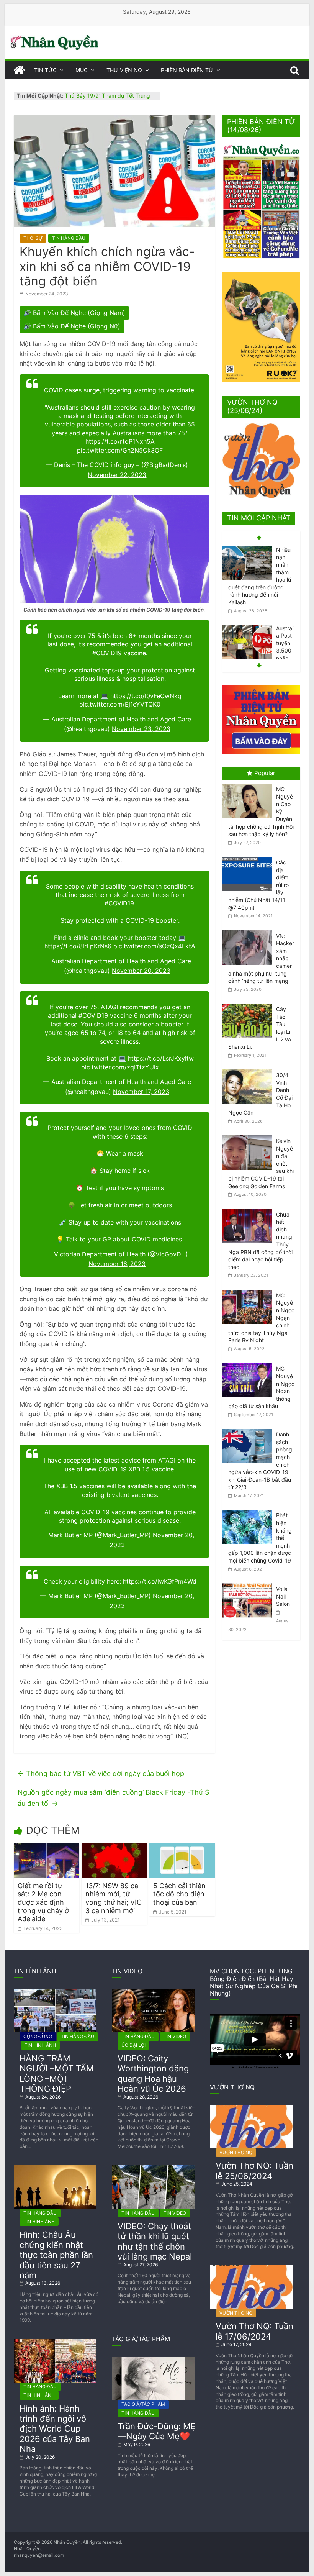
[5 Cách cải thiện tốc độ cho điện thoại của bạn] (182, 1848)
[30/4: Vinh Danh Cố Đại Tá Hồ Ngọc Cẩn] (249, 1070)
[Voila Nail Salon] (249, 1583)
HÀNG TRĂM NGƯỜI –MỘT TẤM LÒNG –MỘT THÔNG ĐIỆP (57, 2073)
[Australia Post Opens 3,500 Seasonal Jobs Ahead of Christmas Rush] (247, 621)
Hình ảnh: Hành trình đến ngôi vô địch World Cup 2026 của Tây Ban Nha (55, 2429)
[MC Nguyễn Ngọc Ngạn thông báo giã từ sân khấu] (249, 1363)
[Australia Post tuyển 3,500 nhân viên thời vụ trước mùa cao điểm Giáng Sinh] (247, 550)
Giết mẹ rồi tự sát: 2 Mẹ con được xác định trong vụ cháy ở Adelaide (43, 1902)
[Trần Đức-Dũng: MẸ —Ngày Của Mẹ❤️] (153, 2360)
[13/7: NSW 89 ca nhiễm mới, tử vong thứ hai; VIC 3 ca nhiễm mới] (114, 1848)
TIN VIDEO (175, 2036)
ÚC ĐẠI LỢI (133, 2045)
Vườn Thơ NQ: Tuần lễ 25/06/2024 (254, 2171)
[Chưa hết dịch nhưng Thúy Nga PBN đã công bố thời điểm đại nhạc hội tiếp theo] (249, 1209)
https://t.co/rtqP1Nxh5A (120, 441)
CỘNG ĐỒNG (38, 2036)
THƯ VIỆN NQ (124, 70)
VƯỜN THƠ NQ (236, 2152)
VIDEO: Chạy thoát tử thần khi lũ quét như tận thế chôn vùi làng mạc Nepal (155, 2241)
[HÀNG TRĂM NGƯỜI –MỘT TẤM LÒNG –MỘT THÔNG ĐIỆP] (55, 1992)
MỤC (82, 70)
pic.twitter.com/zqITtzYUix (120, 1067)
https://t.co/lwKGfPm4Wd (160, 1581)
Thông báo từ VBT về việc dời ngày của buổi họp (101, 1773)
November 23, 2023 (141, 729)
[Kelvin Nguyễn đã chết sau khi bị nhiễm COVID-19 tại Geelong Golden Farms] (249, 1136)
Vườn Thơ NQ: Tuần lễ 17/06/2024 (254, 2331)
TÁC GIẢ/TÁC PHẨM (143, 2404)
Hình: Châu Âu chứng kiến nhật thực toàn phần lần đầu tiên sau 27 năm (56, 2255)
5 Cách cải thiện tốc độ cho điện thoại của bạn (179, 1894)
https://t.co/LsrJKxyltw (161, 1058)
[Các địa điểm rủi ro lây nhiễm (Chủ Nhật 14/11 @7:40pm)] (249, 857)
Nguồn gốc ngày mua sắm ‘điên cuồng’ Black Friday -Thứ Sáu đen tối (113, 1798)
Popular (265, 773)
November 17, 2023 (141, 1092)
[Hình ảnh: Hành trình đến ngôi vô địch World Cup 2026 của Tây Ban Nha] (55, 2342)
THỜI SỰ (33, 238)
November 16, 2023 (117, 1264)
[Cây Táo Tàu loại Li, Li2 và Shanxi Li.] (249, 1004)
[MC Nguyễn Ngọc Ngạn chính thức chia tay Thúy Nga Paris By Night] (249, 1290)
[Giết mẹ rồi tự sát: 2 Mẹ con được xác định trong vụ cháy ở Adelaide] (47, 1848)
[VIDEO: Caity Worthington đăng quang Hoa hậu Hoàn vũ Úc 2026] (153, 1992)
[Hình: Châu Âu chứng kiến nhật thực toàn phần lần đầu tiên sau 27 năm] (55, 2168)
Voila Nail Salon (283, 1596)
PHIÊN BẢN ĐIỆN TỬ (187, 70)
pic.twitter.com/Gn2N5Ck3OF (120, 450)
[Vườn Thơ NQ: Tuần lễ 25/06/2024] (251, 2108)
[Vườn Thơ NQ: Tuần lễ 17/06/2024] (251, 2268)
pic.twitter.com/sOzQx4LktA (154, 946)
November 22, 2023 (117, 475)
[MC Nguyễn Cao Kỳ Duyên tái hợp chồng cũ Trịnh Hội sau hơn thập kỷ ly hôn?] (249, 784)
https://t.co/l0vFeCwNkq (146, 696)
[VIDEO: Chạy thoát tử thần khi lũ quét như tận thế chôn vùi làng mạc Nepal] (153, 2168)
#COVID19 (107, 653)
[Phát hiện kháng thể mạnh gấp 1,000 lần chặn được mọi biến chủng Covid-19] (249, 1510)
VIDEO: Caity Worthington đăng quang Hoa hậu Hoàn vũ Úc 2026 (153, 2073)
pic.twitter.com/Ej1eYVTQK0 (120, 704)
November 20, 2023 (141, 971)
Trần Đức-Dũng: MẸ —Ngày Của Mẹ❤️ (157, 2431)
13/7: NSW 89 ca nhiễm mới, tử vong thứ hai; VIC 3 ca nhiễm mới (114, 1898)
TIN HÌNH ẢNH (40, 2045)
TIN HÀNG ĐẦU (69, 238)
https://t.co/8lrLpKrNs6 (78, 946)
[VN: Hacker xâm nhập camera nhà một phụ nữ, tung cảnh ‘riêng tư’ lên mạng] (249, 931)
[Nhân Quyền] (19, 70)
